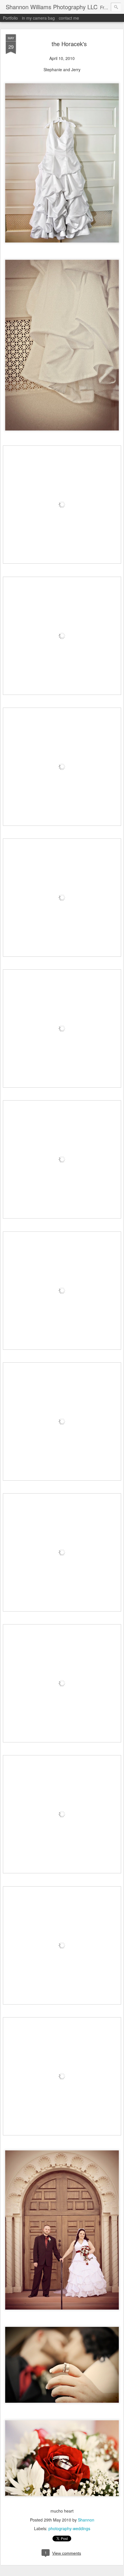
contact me (69, 18)
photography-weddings (69, 2528)
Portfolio (10, 18)
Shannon (86, 2520)
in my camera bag (38, 18)
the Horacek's (69, 44)
